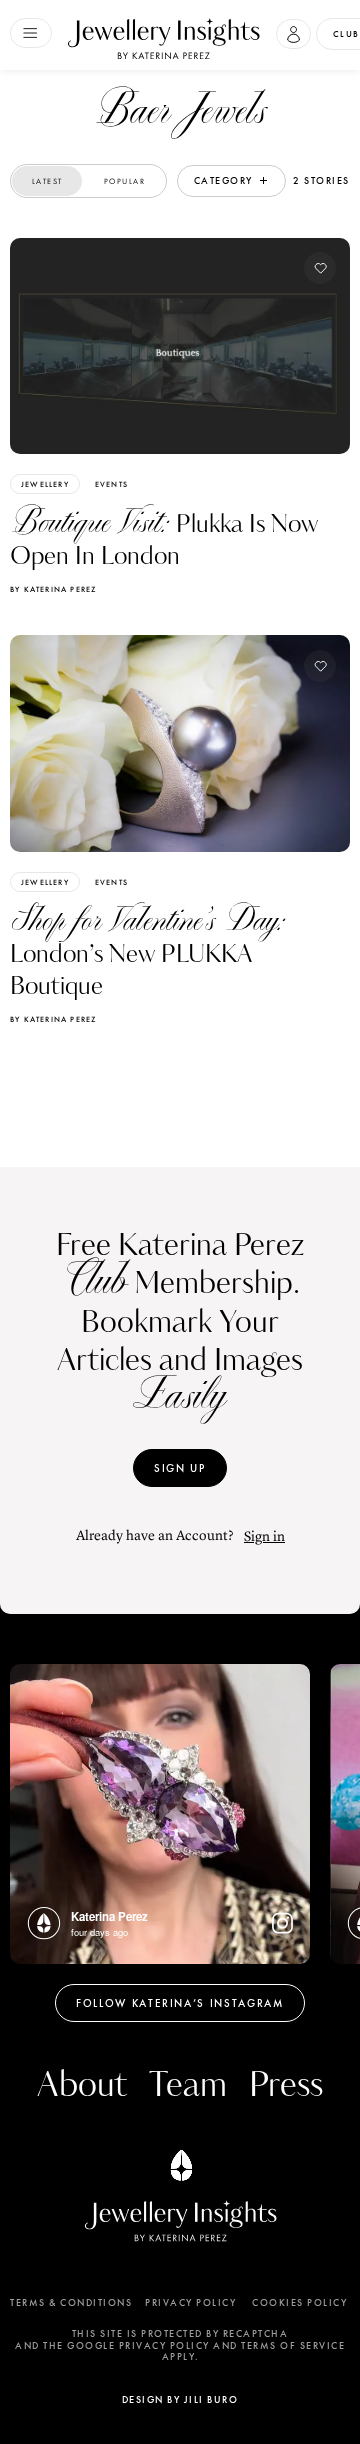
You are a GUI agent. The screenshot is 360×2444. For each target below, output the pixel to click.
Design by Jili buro (180, 2399)
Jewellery (45, 484)
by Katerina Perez (53, 589)
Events (111, 484)
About (82, 2085)
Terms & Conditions (71, 2303)
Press (286, 2085)
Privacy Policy (190, 2303)
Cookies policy (299, 2303)
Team (188, 2085)
